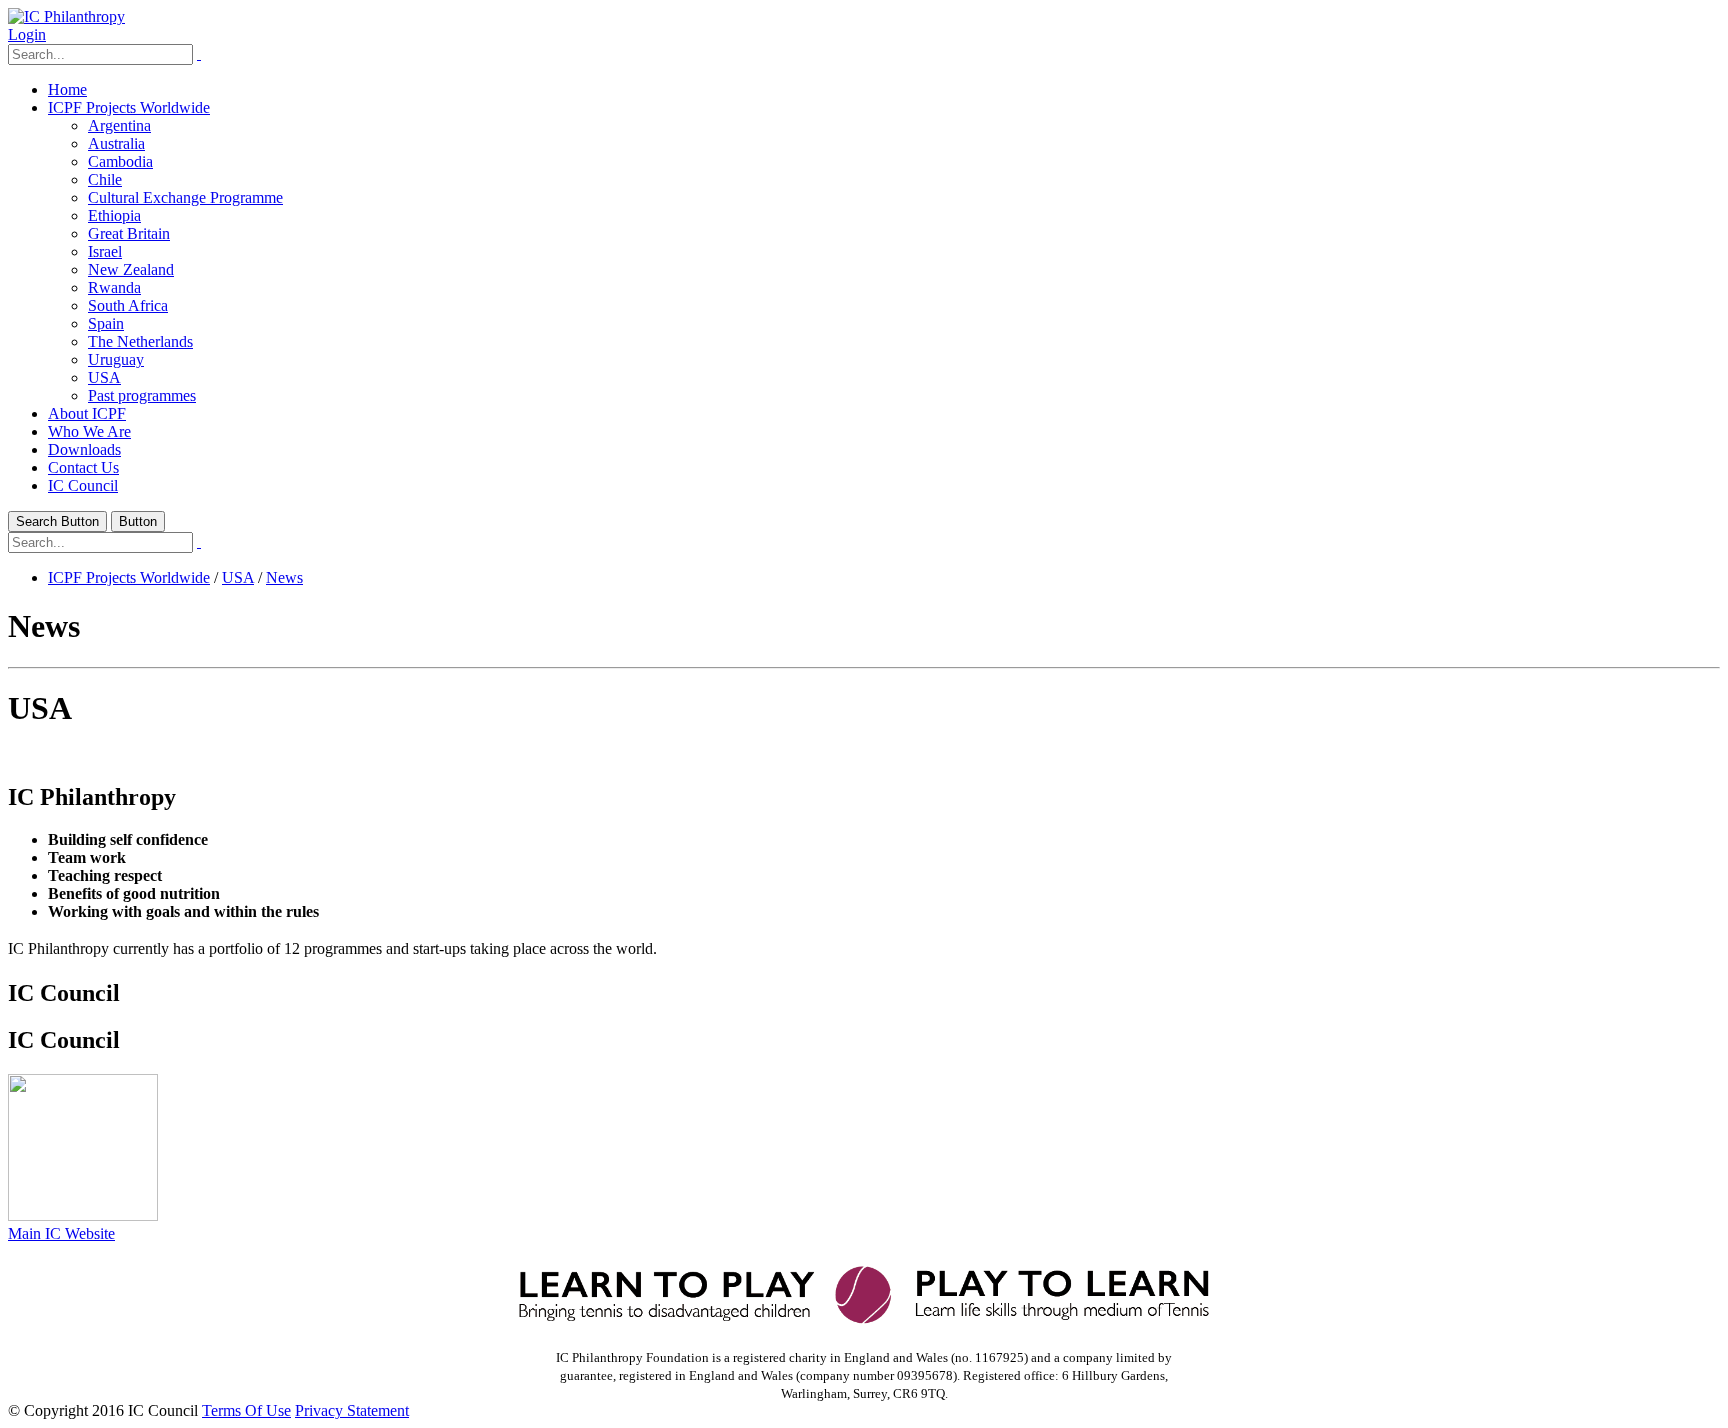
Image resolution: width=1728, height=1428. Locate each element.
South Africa (128, 305)
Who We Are (89, 431)
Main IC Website (61, 1233)
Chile (105, 179)
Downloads (84, 449)
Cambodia (120, 161)
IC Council (83, 485)
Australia (116, 143)
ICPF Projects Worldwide (129, 107)
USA (104, 377)
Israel (105, 251)
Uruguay (116, 359)
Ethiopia (114, 215)
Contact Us (83, 467)
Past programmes (142, 395)
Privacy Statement (352, 1410)
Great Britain (129, 233)
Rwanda (114, 287)
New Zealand (131, 269)
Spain (106, 323)
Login (27, 34)
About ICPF (87, 413)
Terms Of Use (246, 1410)
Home (67, 89)
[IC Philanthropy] (66, 16)
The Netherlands (140, 341)
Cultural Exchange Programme (185, 197)
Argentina (119, 125)
